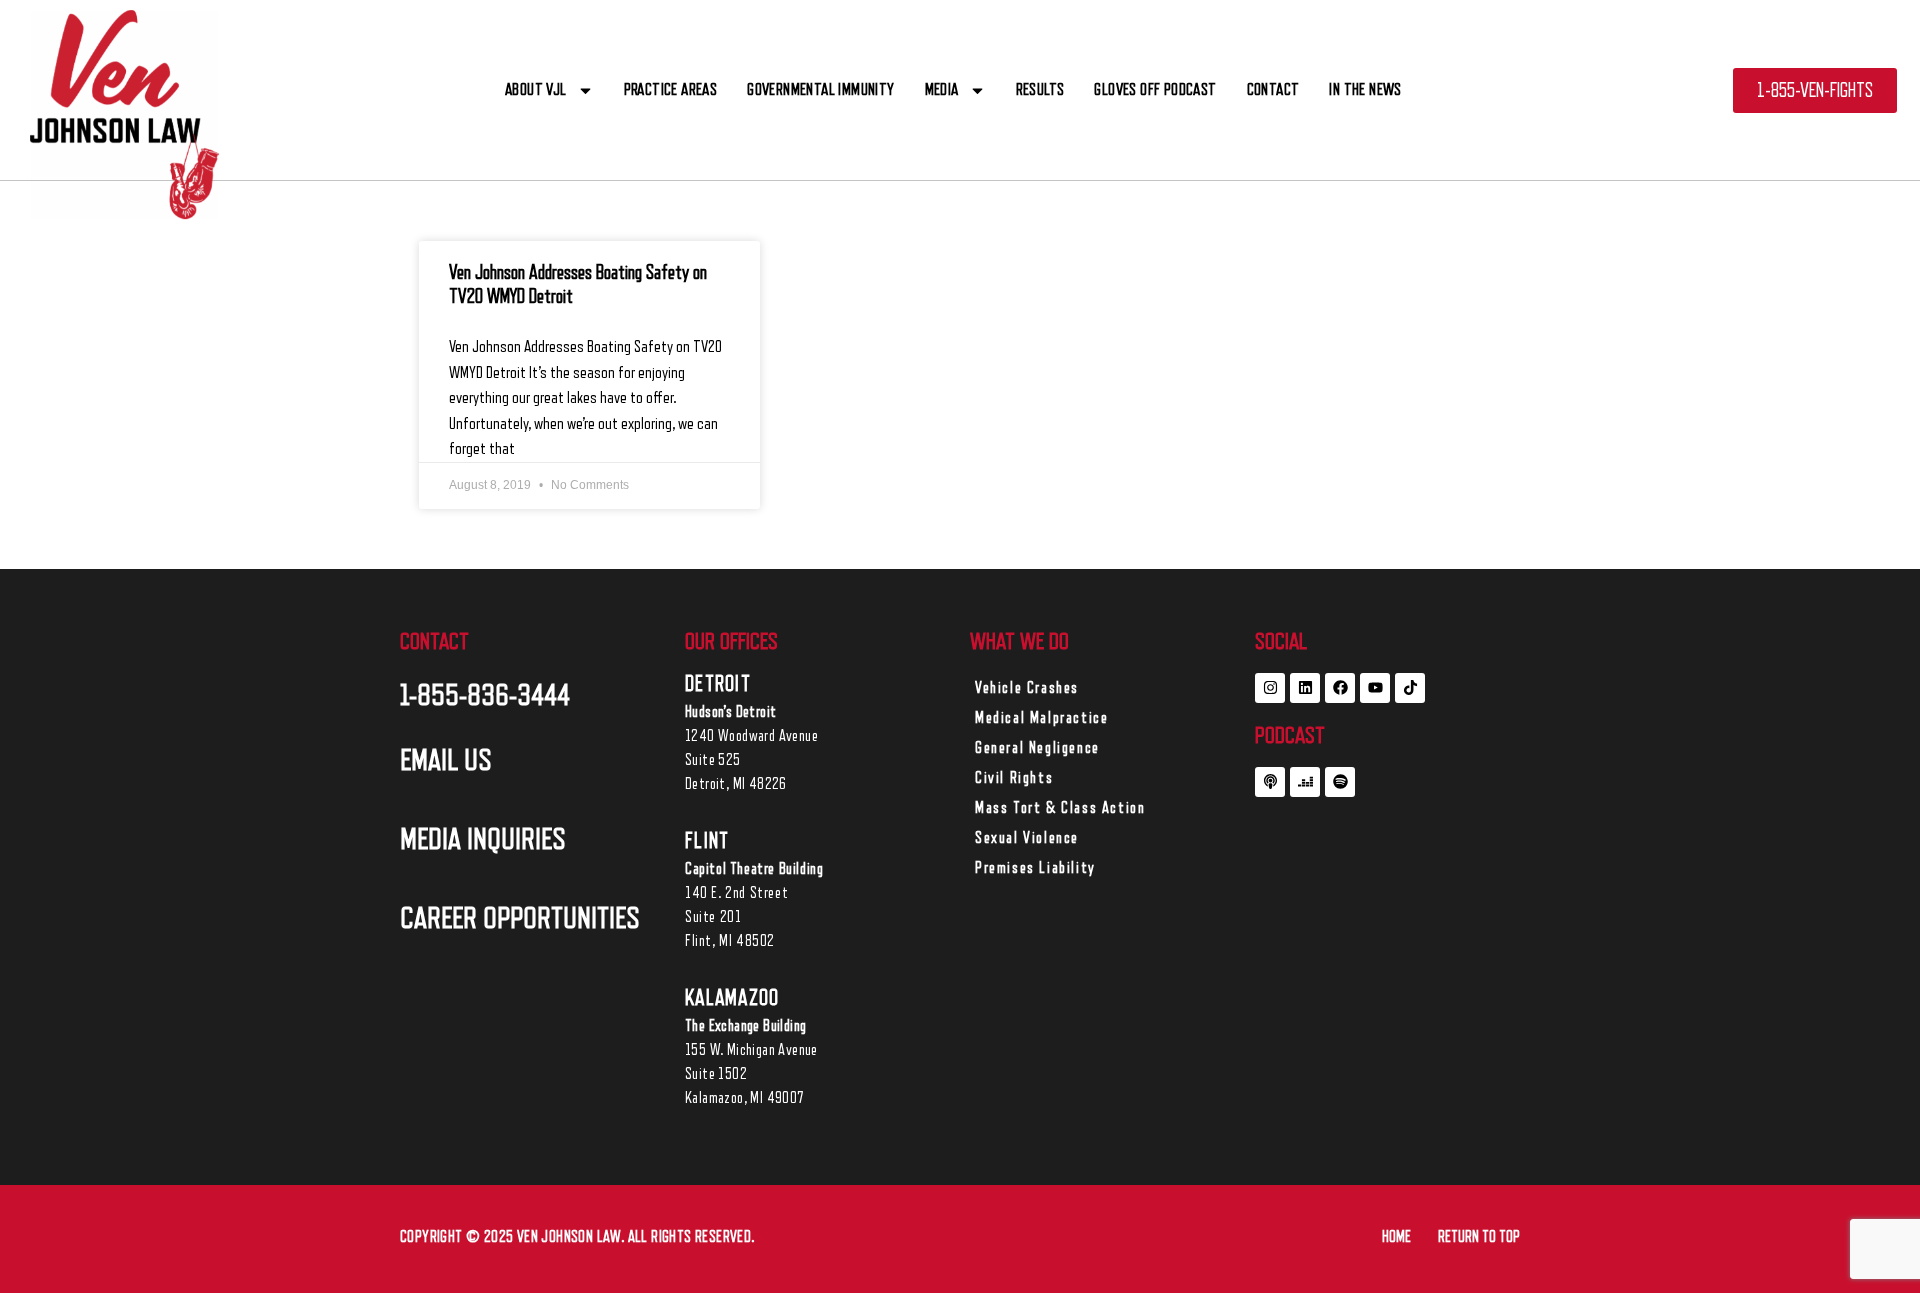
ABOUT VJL (536, 89)
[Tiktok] (1410, 688)
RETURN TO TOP (1479, 1237)
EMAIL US (446, 760)
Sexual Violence (1027, 838)
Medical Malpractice (1041, 718)
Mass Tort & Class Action (1060, 808)
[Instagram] (1270, 688)
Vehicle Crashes (1027, 688)
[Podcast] (1270, 782)
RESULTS (1040, 89)
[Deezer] (1305, 782)
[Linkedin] (1305, 688)
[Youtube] (1375, 688)
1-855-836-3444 (485, 695)
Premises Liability (1035, 868)
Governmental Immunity (820, 89)
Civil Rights (1014, 778)
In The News (1365, 89)
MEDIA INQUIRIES (483, 839)
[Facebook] (1340, 688)
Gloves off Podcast (1155, 89)
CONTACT (1273, 89)
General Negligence (1037, 748)
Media (942, 89)
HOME (1396, 1237)
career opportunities (520, 918)
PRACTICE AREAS (671, 89)
